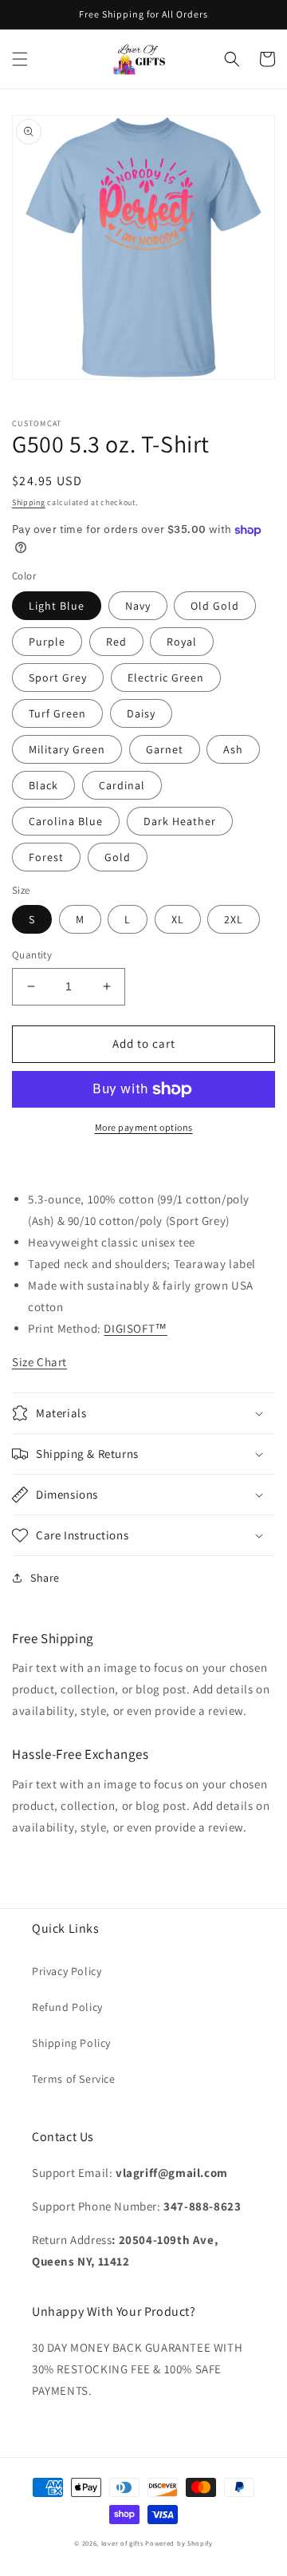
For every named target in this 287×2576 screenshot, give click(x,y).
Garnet (165, 749)
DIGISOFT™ (135, 1328)
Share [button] (45, 1578)
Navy (138, 606)
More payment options (144, 1127)
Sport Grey (58, 678)
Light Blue (57, 606)
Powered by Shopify (179, 2543)
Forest (46, 857)
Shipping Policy (71, 2043)
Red (116, 642)
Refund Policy (67, 2007)
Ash (233, 749)
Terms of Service (74, 2079)
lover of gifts (124, 2543)
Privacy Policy (67, 1971)
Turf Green (57, 713)
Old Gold (215, 606)
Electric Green (166, 678)
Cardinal (122, 785)
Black (43, 785)
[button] (20, 59)
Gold (118, 857)
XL (178, 919)
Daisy (141, 713)
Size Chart (39, 1362)
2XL (234, 919)
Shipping (29, 502)
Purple (47, 642)
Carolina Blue (66, 821)
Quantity (32, 955)
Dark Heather (180, 821)
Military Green (67, 749)
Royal (182, 642)
